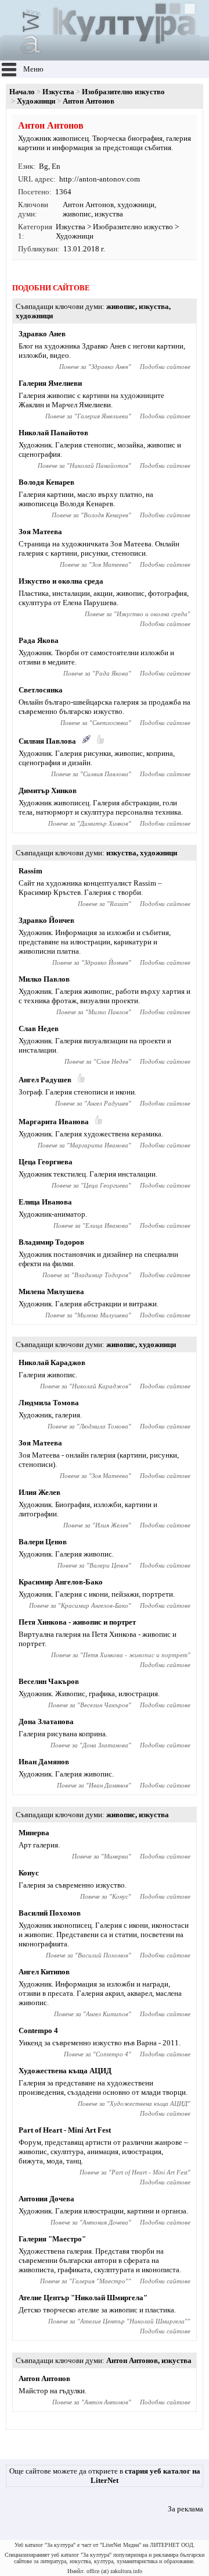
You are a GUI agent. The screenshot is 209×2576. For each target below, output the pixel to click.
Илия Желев (39, 1492)
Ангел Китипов (44, 1972)
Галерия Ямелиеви (50, 383)
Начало (22, 92)
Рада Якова (39, 640)
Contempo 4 (38, 2030)
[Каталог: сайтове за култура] (101, 56)
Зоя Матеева (40, 532)
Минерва (34, 1833)
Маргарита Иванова (54, 1122)
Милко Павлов (44, 979)
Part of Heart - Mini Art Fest (65, 2130)
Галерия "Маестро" (52, 2239)
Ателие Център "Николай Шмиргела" (83, 2298)
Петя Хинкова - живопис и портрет (77, 1622)
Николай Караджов (52, 1362)
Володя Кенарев (46, 482)
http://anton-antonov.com (100, 179)
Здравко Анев (42, 334)
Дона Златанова (46, 1722)
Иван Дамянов (44, 1762)
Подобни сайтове (165, 367)
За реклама (185, 2509)
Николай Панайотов (53, 433)
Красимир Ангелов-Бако (61, 1582)
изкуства (109, 214)
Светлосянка (41, 690)
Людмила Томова (49, 1403)
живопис (77, 214)
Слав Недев (39, 1028)
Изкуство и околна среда (61, 581)
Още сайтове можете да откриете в (105, 2476)
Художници (36, 101)
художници (136, 205)
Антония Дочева (46, 2199)
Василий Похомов (50, 1913)
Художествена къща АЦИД (65, 2071)
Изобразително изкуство (123, 92)
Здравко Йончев (46, 920)
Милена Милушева (51, 1291)
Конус (29, 1873)
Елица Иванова (45, 1202)
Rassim (30, 871)
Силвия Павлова (47, 741)
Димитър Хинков (48, 790)
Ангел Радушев (45, 1080)
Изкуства (58, 92)
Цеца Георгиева (46, 1162)
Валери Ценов (43, 1542)
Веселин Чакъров (49, 1681)
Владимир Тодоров (51, 1242)
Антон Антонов (88, 205)
